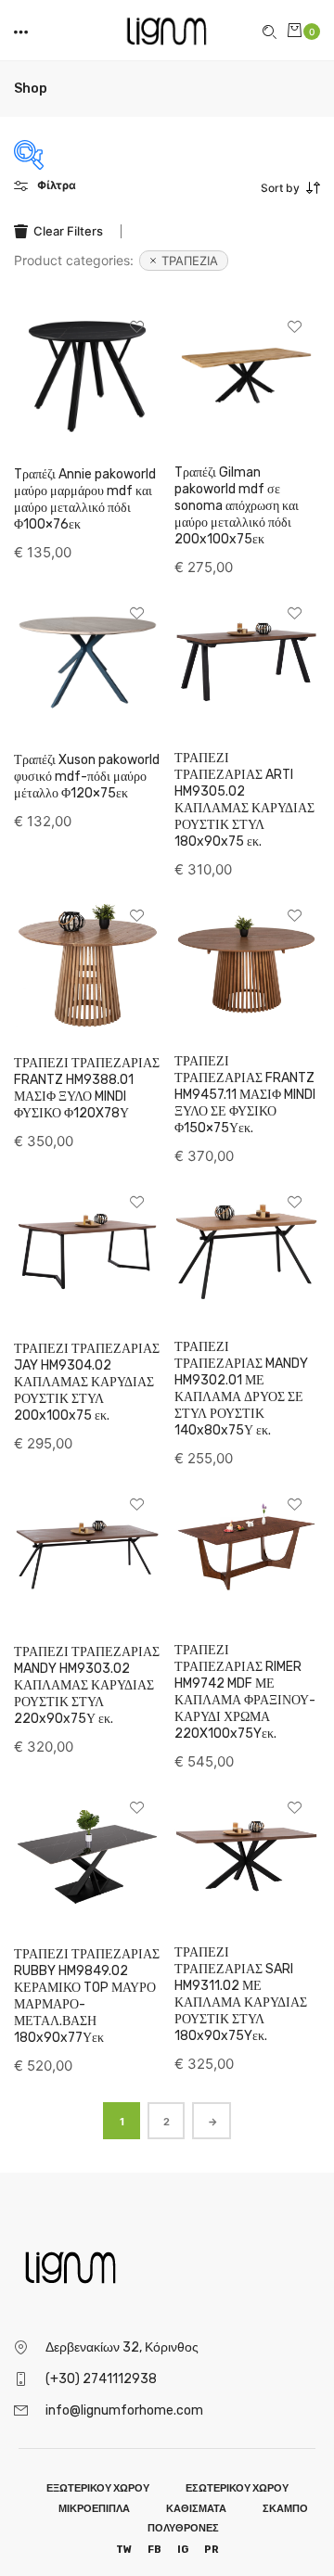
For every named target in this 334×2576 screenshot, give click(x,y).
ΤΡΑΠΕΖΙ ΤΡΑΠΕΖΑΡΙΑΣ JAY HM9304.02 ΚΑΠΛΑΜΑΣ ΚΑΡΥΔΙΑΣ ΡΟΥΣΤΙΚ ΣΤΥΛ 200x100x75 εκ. (87, 1382)
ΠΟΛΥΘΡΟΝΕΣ (183, 2528)
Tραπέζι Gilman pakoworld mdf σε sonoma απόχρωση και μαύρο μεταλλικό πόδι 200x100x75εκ (237, 506)
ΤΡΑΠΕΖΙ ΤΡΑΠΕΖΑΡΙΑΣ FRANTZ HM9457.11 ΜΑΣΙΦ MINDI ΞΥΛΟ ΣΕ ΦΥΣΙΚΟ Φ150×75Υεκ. (245, 1095)
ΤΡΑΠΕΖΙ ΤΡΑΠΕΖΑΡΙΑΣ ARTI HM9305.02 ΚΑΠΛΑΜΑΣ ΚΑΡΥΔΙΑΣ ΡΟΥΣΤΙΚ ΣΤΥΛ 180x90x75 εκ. (244, 800)
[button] (22, 30)
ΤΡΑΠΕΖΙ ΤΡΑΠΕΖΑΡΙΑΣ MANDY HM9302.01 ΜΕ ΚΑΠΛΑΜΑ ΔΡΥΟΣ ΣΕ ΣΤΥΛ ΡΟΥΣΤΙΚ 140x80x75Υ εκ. (241, 1389)
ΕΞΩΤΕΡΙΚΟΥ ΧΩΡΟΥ (98, 2488)
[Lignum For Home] (167, 28)
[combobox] (243, 188)
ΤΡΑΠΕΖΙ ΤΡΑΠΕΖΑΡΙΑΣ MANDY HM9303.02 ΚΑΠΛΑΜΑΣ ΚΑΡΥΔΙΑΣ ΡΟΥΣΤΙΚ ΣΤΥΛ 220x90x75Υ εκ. (87, 1685)
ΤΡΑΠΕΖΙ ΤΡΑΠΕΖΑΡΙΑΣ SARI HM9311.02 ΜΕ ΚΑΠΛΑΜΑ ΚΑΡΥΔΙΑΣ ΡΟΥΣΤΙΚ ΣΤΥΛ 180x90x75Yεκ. (241, 1994)
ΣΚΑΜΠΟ (285, 2509)
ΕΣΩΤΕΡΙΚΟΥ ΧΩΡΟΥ (237, 2488)
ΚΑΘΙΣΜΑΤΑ (196, 2509)
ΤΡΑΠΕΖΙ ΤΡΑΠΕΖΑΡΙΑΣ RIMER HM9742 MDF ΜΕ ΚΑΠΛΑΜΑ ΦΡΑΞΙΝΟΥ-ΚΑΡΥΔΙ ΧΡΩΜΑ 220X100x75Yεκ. (245, 1692)
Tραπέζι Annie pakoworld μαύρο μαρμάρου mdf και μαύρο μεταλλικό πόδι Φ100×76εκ (85, 499)
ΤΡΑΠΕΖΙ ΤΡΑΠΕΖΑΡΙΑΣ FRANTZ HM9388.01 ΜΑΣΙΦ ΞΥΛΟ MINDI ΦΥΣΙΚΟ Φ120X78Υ (87, 1088)
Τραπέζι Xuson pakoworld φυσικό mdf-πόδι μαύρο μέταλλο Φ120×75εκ (87, 777)
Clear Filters (68, 231)
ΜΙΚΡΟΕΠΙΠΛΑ (94, 2509)
